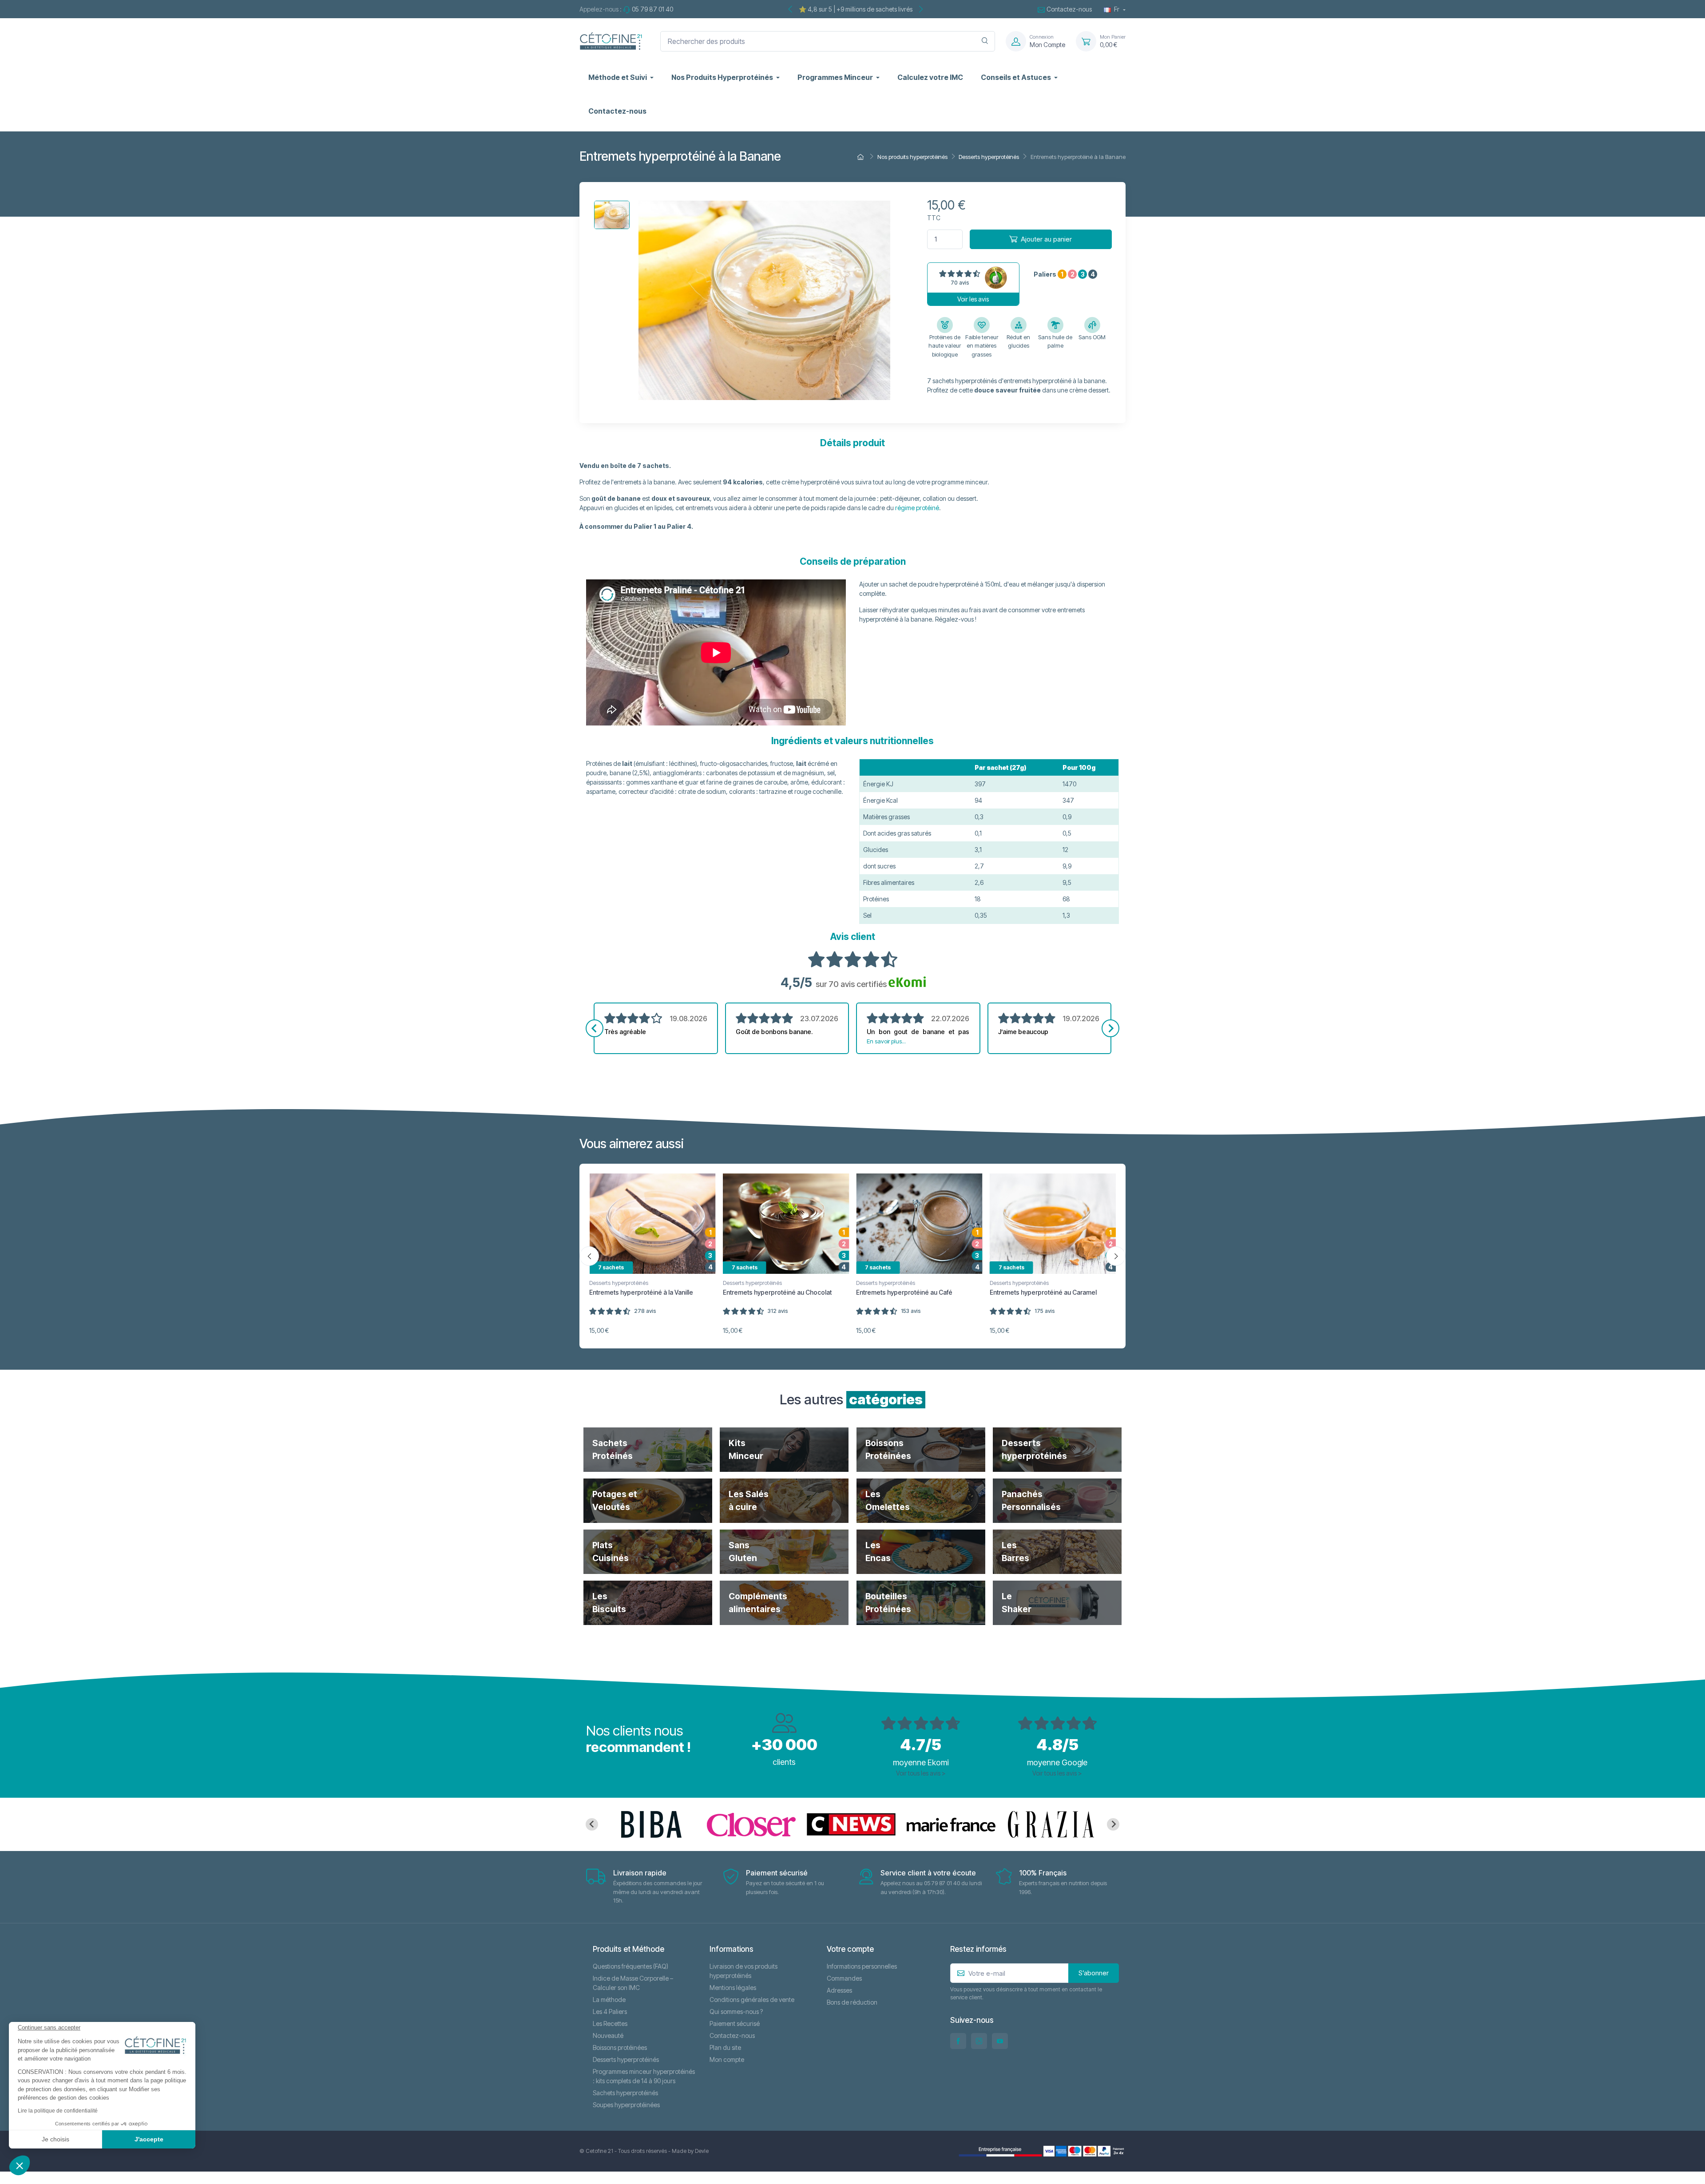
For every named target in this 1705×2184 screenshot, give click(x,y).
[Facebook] (958, 2041)
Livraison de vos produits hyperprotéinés (743, 1971)
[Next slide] (1110, 1028)
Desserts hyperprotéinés (619, 1283)
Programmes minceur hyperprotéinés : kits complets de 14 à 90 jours (644, 2076)
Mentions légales (733, 1988)
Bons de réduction (852, 2002)
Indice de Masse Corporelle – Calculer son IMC (633, 1983)
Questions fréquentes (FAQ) (630, 1966)
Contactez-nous (1069, 9)
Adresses (839, 1990)
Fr (1117, 9)
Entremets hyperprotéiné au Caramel (1043, 1292)
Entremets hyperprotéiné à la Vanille (641, 1292)
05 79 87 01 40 (652, 9)
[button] (20, 2165)
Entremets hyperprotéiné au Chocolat (777, 1292)
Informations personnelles (862, 1966)
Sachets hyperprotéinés (625, 2093)
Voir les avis (973, 299)
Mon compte (727, 2059)
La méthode (609, 2000)
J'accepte (149, 2139)
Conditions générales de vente (752, 2000)
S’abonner (1094, 1973)
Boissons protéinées (620, 2047)
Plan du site (725, 2047)
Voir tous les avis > (921, 1773)
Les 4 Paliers (610, 2012)
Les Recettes (610, 2023)
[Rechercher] (985, 41)
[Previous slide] (595, 1028)
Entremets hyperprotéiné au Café (904, 1292)
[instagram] (979, 2041)
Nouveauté (608, 2035)
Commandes (844, 1978)
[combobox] (828, 41)
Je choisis (56, 2139)
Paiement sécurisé (735, 2023)
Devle (702, 2151)
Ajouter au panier (1046, 239)
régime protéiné (917, 508)
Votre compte (850, 1949)
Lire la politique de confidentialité (58, 2111)
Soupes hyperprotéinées (626, 2105)
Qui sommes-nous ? (736, 2012)
